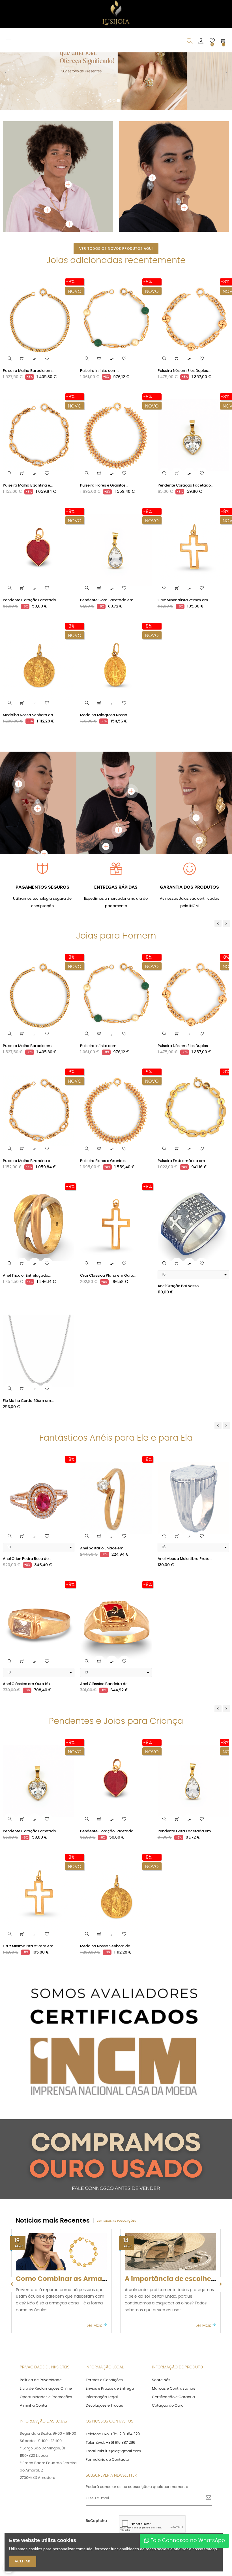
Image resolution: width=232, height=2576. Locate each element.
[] (22, 283)
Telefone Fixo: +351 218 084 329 (113, 2358)
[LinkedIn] (207, 2491)
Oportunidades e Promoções (46, 2321)
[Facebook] (169, 2491)
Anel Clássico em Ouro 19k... (28, 1608)
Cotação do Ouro (168, 2330)
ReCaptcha (96, 2445)
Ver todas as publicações (116, 2145)
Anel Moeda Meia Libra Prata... (185, 1483)
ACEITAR (23, 2561)
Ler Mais (95, 2249)
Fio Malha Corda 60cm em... (28, 1325)
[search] (10, 283)
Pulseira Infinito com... (100, 295)
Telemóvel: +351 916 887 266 (110, 2367)
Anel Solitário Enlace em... (103, 1473)
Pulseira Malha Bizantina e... (28, 410)
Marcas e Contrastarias (174, 2313)
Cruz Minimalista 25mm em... (184, 524)
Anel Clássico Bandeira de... (105, 1608)
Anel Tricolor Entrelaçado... (27, 1200)
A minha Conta (33, 2330)
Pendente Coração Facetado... (185, 410)
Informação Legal (102, 2321)
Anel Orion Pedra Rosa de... (27, 1483)
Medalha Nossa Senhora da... (29, 639)
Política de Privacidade (41, 2304)
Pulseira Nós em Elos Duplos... (184, 295)
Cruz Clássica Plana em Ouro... (108, 1200)
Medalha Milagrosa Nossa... (105, 639)
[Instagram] (198, 2491)
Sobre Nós (161, 2304)
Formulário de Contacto (107, 2384)
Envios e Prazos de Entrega (110, 2313)
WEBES (143, 2491)
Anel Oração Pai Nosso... (179, 1210)
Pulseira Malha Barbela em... (29, 295)
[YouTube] (179, 2491)
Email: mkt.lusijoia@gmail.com (113, 2375)
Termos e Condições (104, 2304)
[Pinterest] (188, 2491)
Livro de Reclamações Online (46, 2313)
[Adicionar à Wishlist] (47, 283)
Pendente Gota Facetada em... (108, 524)
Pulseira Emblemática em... (183, 1085)
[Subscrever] (206, 2423)
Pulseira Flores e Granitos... (104, 410)
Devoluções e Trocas (104, 2330)
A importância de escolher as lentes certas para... (99, 2203)
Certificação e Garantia (173, 2321)
